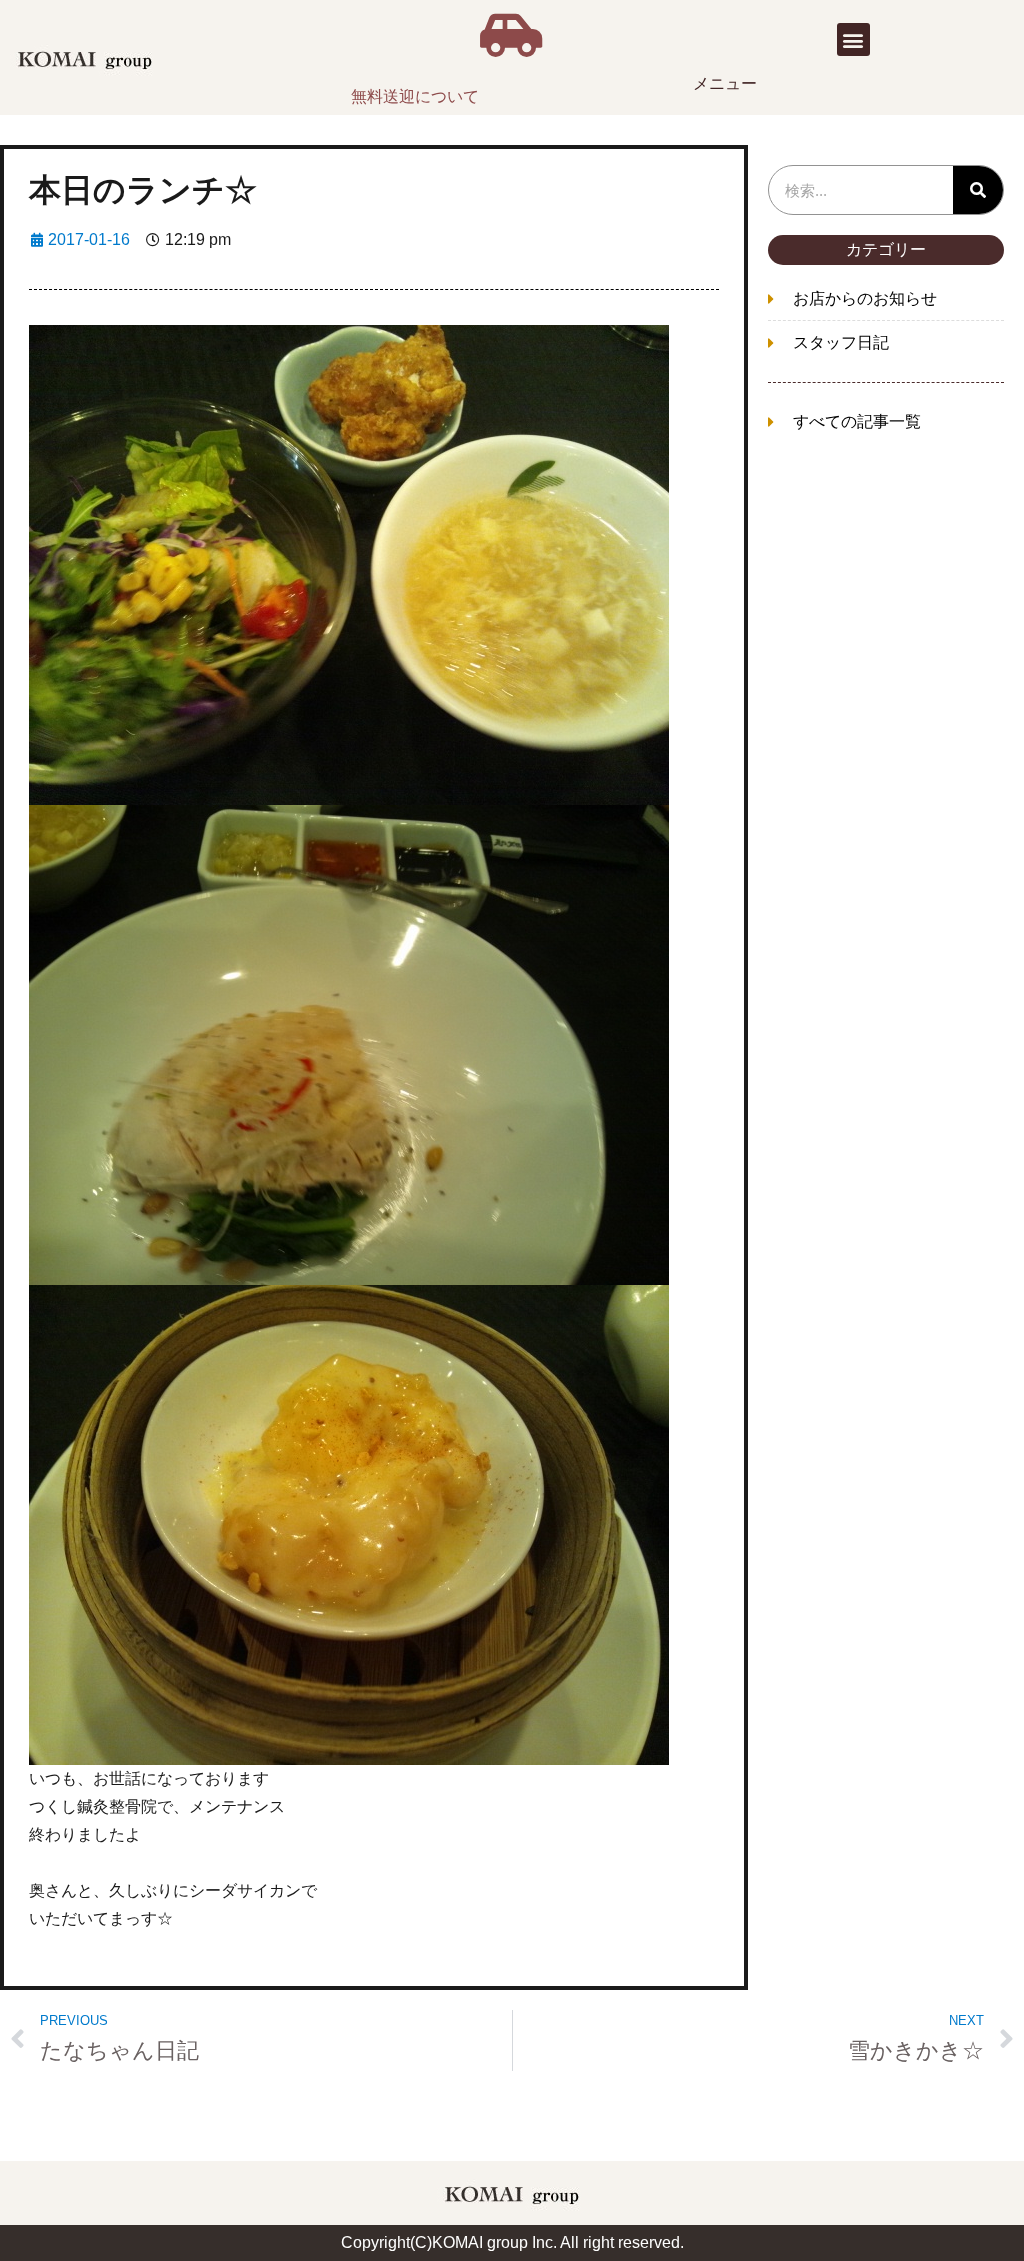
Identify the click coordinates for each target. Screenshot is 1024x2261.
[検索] (978, 190)
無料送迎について (415, 96)
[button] (853, 39)
